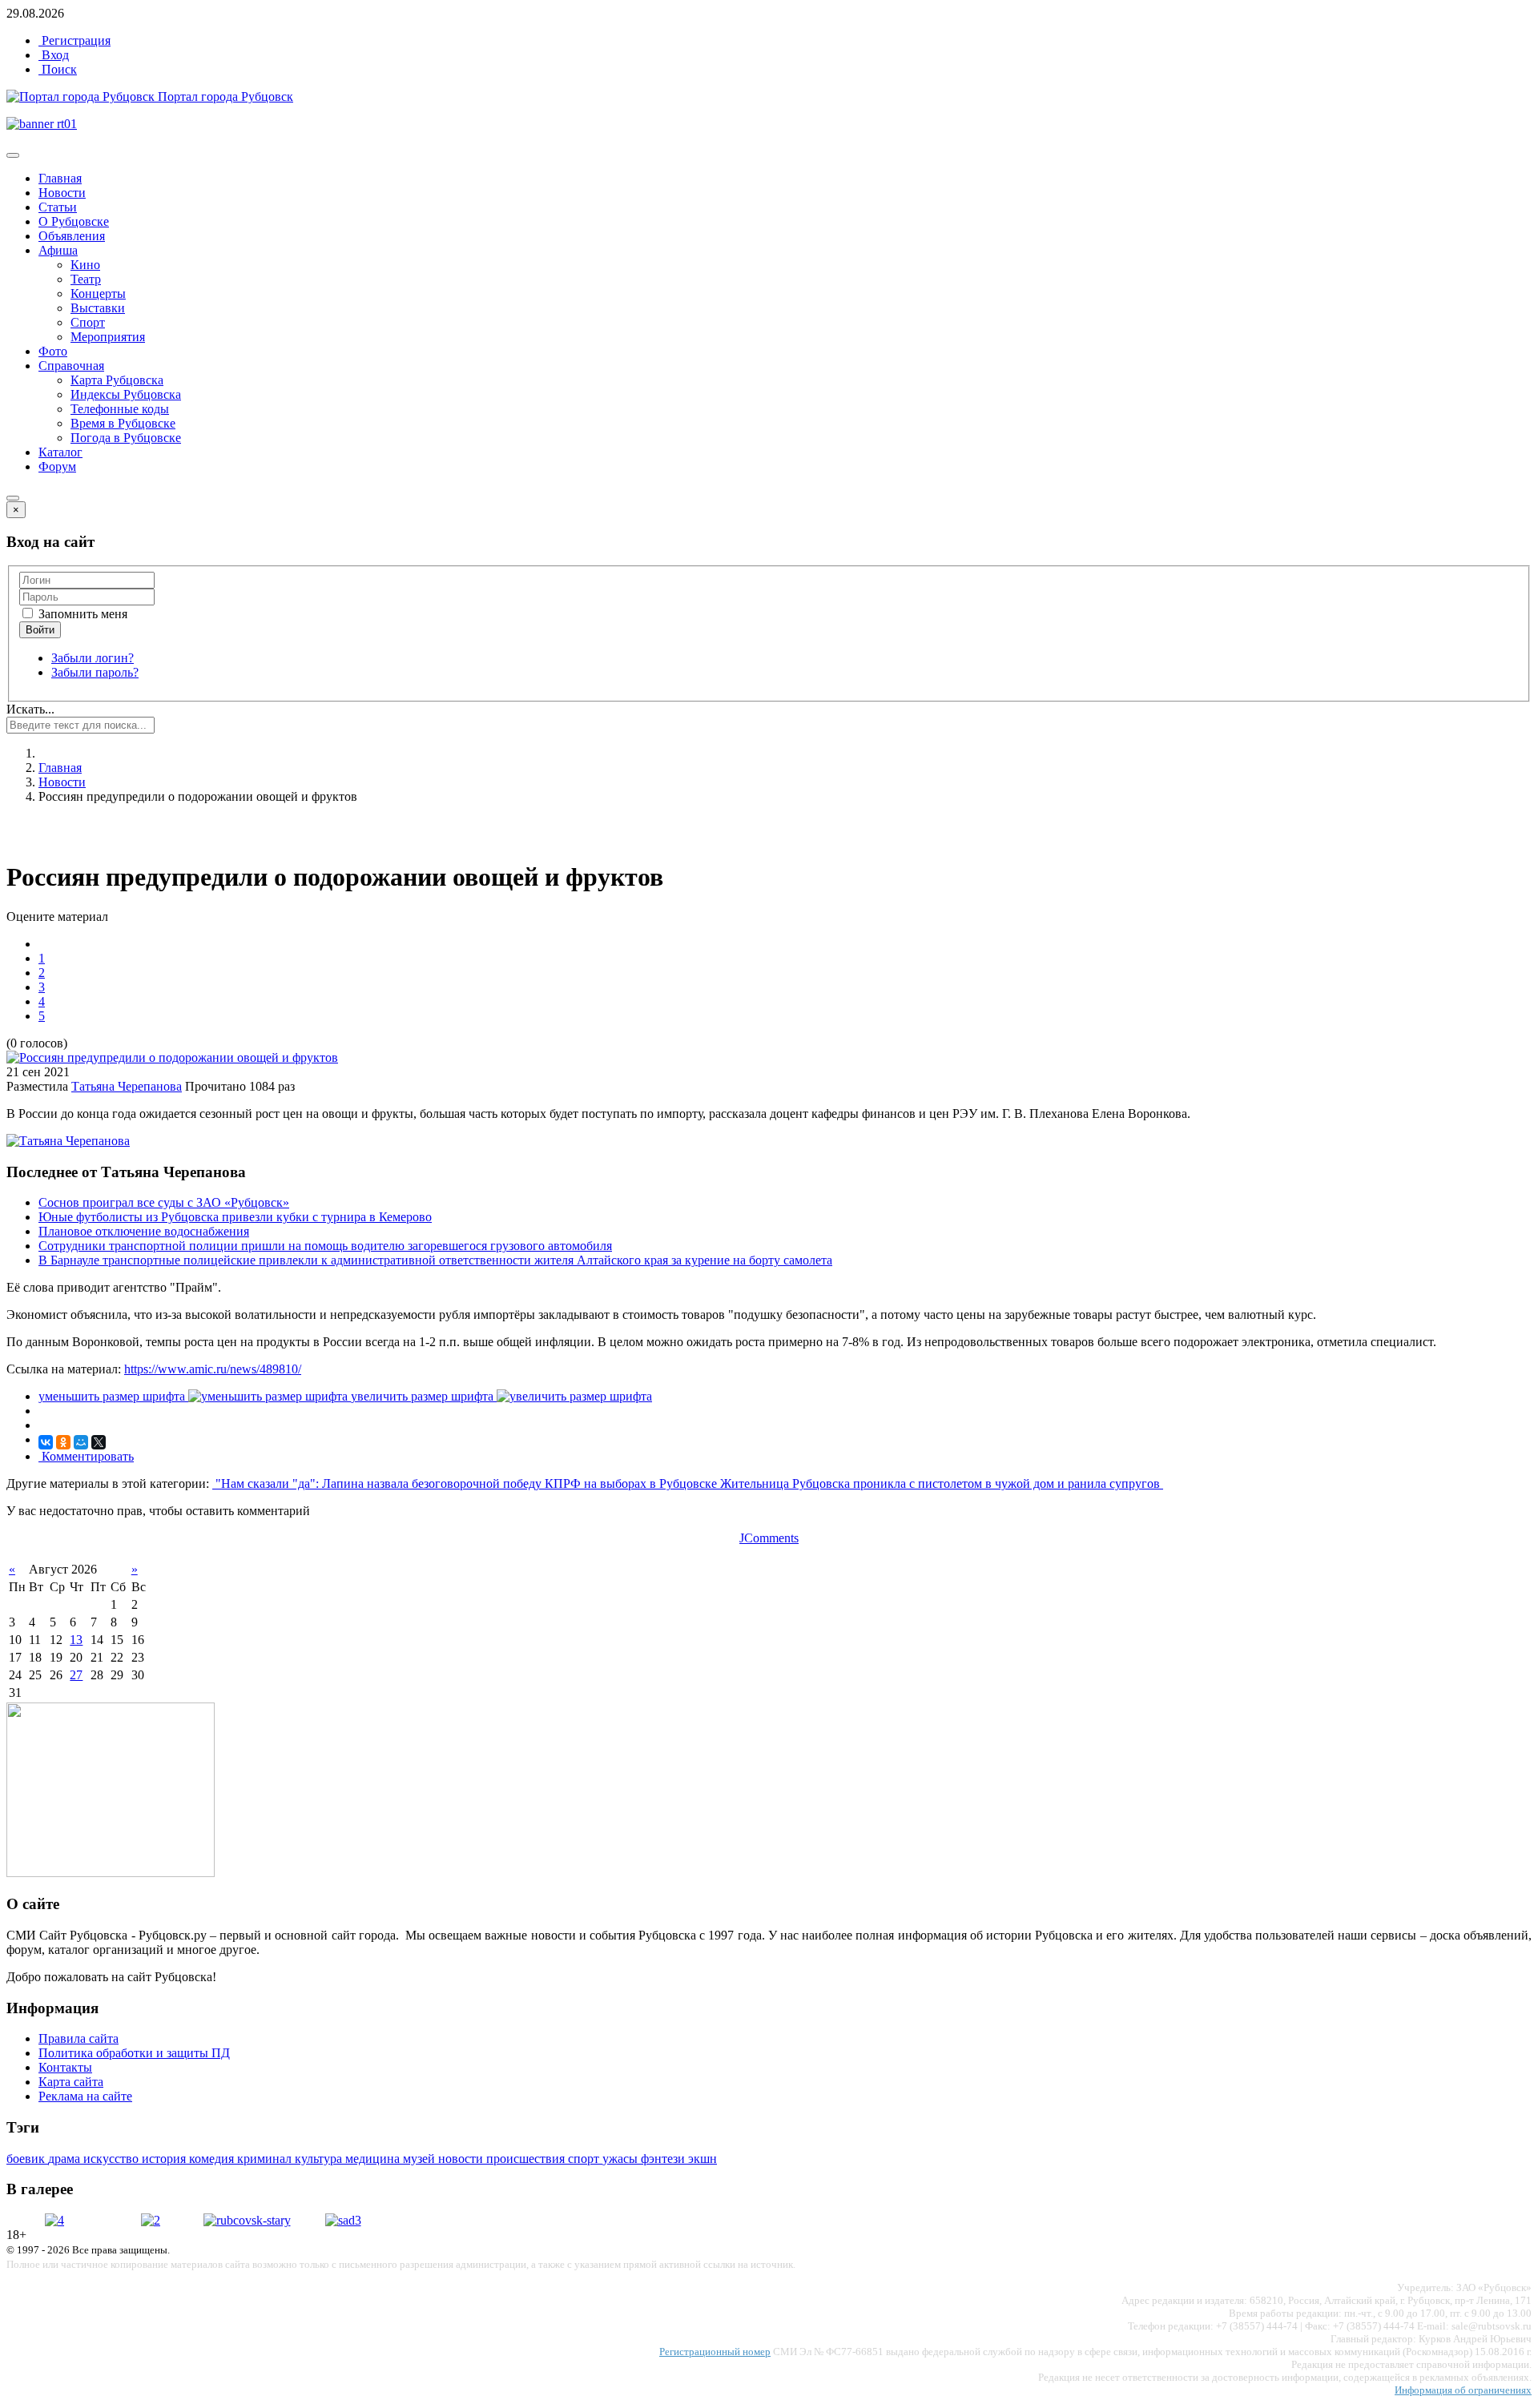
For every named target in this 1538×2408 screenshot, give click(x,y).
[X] (99, 1442)
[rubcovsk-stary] (247, 2220)
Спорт (88, 322)
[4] (54, 2220)
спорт (585, 2159)
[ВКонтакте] (46, 1442)
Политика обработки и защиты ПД (134, 2053)
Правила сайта (79, 2038)
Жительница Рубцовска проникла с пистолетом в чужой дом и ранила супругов (942, 1483)
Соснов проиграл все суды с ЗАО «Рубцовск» (164, 1202)
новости (462, 2159)
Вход (54, 55)
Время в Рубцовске (123, 423)
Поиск (58, 69)
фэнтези (664, 2159)
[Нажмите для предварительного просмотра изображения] (172, 1057)
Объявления (72, 236)
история (165, 2159)
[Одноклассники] (63, 1442)
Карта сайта (71, 2082)
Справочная (71, 366)
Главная (60, 178)
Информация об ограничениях (1463, 2390)
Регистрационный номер (715, 2352)
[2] (151, 2220)
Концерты (98, 293)
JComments (769, 1538)
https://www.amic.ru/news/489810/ (213, 1369)
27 (76, 1675)
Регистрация (74, 40)
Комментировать (86, 1456)
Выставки (98, 308)
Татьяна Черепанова (127, 1086)
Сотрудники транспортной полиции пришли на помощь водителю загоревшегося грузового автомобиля (325, 1246)
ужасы (622, 2159)
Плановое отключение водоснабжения (144, 1231)
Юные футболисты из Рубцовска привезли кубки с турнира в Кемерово (235, 1217)
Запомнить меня (81, 614)
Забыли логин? (93, 658)
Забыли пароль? (95, 672)
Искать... (30, 709)
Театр (86, 279)
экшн (703, 2159)
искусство (113, 2159)
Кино (85, 265)
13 (76, 1640)
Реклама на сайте (85, 2096)
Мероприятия (108, 337)
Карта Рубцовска (117, 380)
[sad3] (343, 2220)
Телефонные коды (120, 409)
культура (320, 2159)
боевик (27, 2159)
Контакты (65, 2067)
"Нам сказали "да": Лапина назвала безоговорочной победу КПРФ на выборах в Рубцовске (466, 1483)
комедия (213, 2159)
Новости (62, 193)
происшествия (527, 2159)
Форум (57, 466)
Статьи (58, 207)
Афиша (58, 250)
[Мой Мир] (81, 1442)
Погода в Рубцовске (126, 438)
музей (421, 2159)
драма (66, 2159)
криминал (266, 2159)
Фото (53, 351)
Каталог (60, 452)
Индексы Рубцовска (126, 394)
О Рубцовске (74, 221)
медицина (374, 2159)
